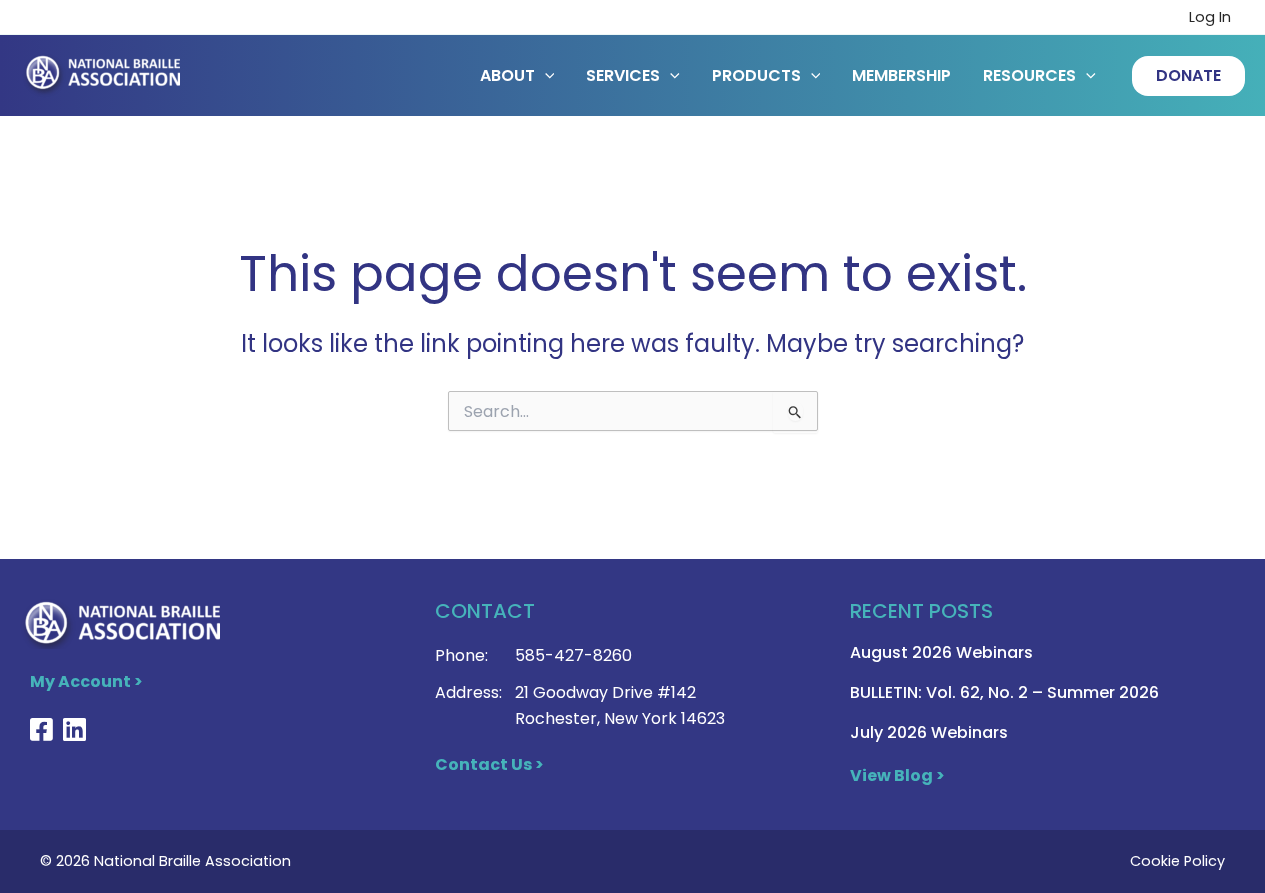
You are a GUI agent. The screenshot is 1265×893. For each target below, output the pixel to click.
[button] (1188, 76)
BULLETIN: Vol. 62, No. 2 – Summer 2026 (1004, 692)
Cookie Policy (1177, 861)
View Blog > (897, 775)
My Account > (86, 681)
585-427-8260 (573, 655)
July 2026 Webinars (929, 732)
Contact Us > (489, 764)
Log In (1210, 17)
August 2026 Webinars (941, 652)
